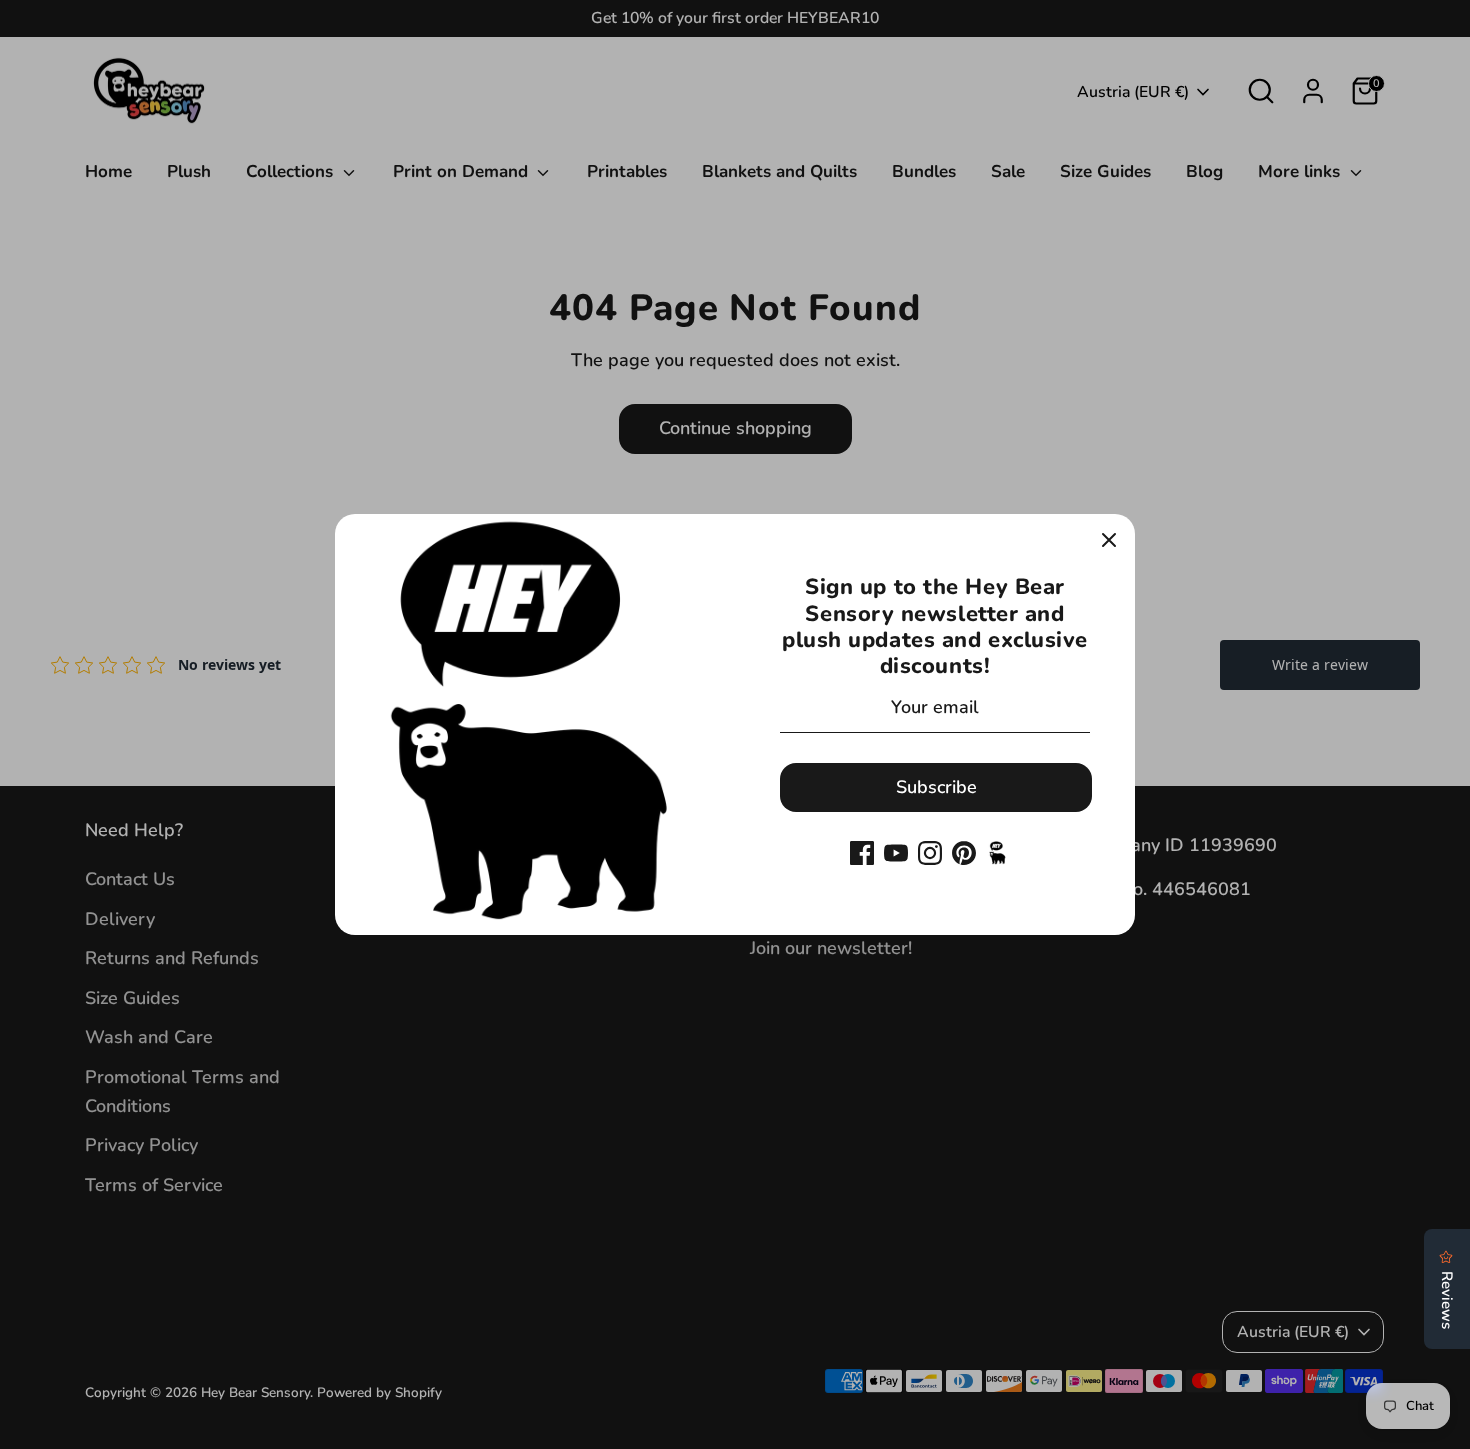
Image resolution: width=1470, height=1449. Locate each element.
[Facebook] (862, 853)
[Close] (1109, 540)
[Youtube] (896, 853)
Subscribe (936, 787)
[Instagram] (930, 853)
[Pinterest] (964, 853)
